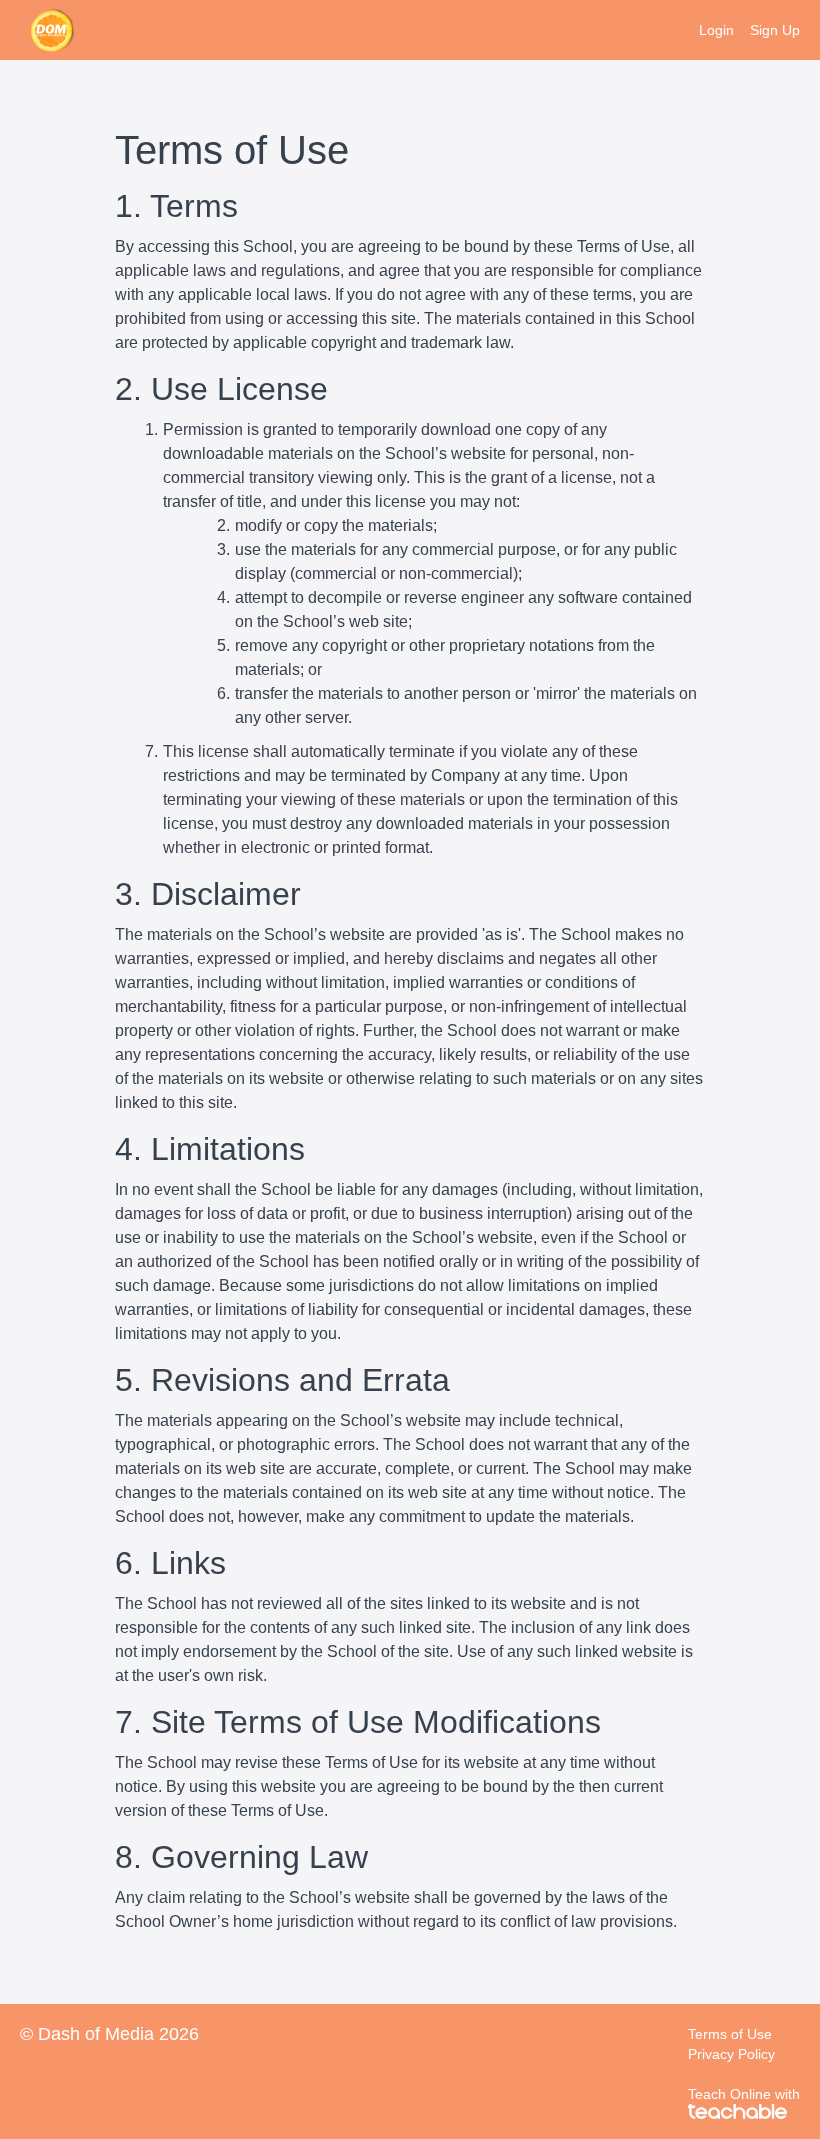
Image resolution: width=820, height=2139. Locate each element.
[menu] (741, 30)
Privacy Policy (731, 2054)
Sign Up (775, 30)
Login (716, 30)
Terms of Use (730, 2034)
